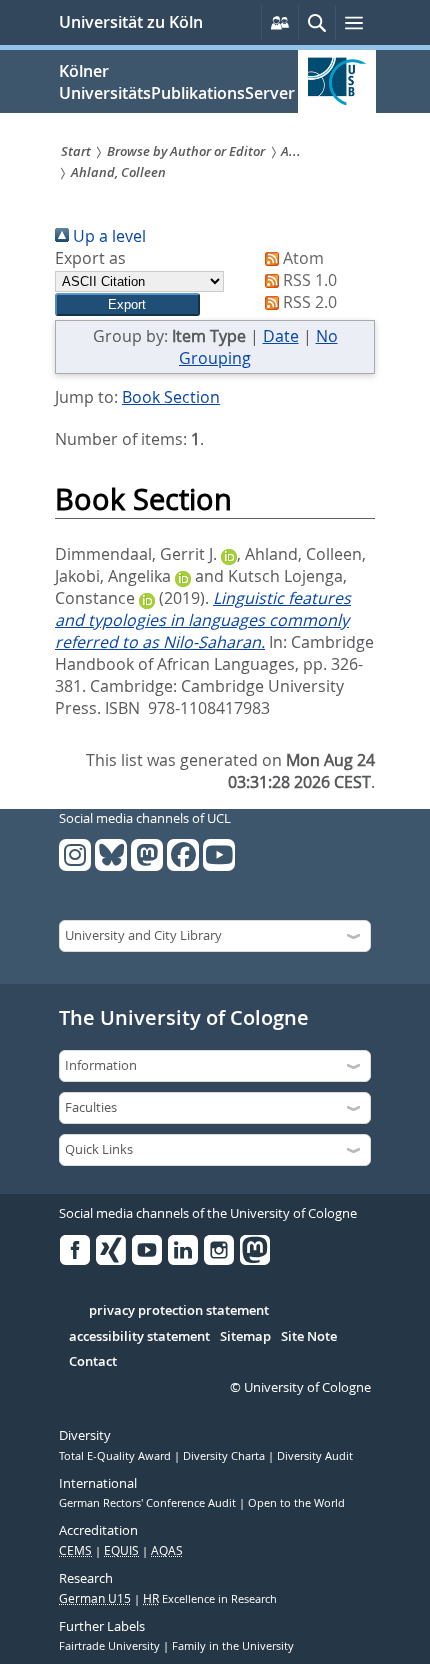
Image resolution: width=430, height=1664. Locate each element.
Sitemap (245, 1337)
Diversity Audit (315, 1456)
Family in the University (233, 1646)
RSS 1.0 (308, 280)
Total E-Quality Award (116, 1456)
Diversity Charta (225, 1456)
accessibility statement (139, 1337)
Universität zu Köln (131, 22)
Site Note (309, 1337)
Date (281, 336)
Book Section (171, 397)
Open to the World (296, 1503)
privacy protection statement (179, 1311)
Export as (90, 258)
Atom (301, 258)
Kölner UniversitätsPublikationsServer (177, 82)
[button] (127, 304)
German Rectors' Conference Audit (149, 1503)
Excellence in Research (210, 1599)
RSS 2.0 (308, 302)
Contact (93, 1362)
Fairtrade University (111, 1646)
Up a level (107, 236)
